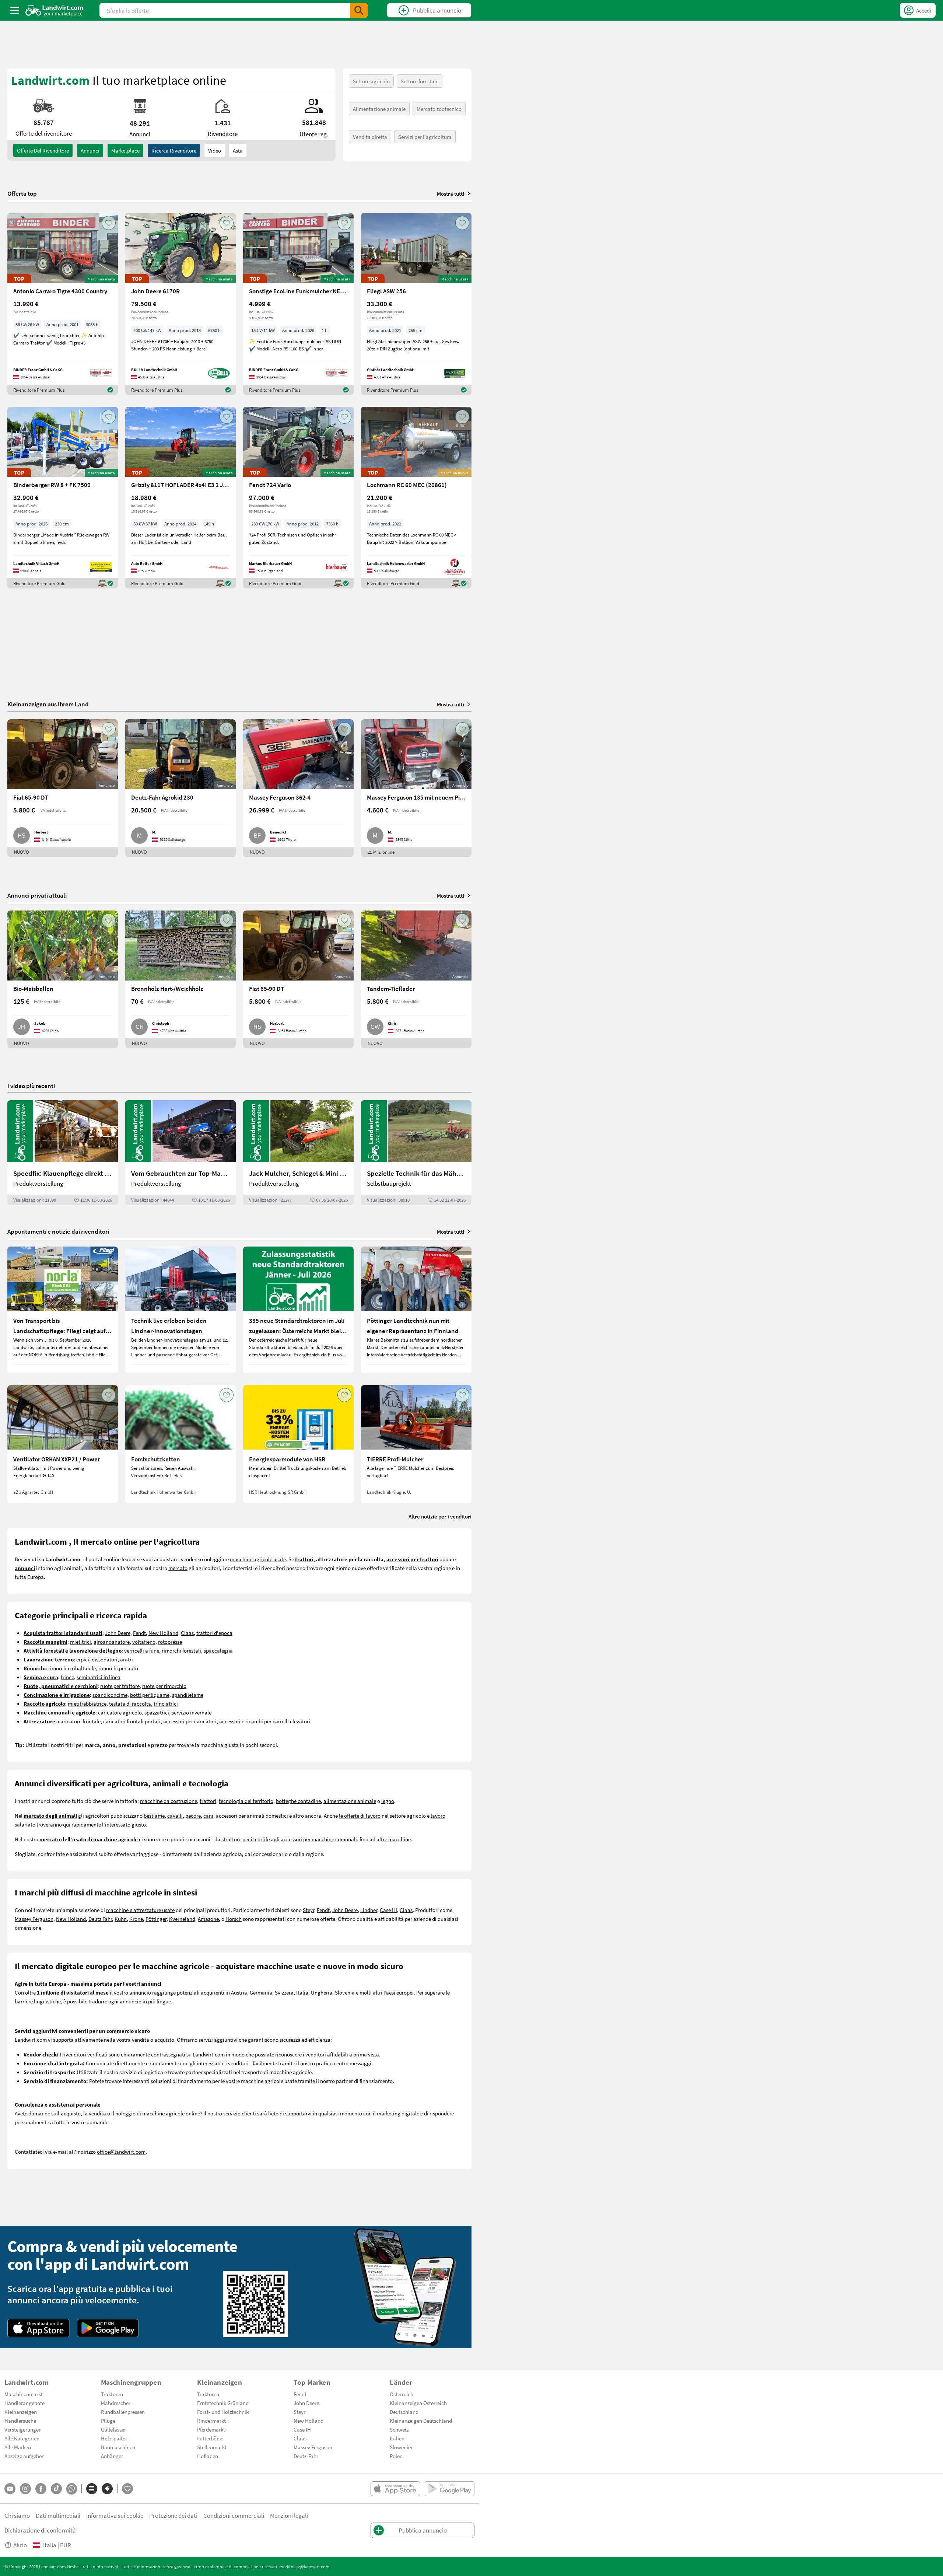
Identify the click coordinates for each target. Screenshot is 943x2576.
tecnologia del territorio (246, 1801)
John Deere (118, 1633)
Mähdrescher (116, 2403)
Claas (187, 1633)
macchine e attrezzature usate (140, 1910)
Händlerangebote (24, 2403)
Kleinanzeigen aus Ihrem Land (48, 704)
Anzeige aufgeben (24, 2456)
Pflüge (108, 2421)
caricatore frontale (79, 1721)
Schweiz (399, 2429)
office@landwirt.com (121, 2152)
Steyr (309, 1910)
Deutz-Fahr (306, 2456)
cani (208, 1815)
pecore (193, 1815)
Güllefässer (113, 2429)
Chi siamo (17, 2515)
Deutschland (404, 2412)
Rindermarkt (211, 2421)
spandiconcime (110, 1695)
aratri (127, 1659)
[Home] (54, 10)
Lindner (369, 1910)
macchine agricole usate (258, 1559)
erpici (83, 1659)
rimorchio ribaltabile (72, 1668)
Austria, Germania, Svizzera (262, 1992)
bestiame (154, 1815)
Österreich (402, 2394)
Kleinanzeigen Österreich (418, 2403)
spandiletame (188, 1695)
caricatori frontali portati (132, 1721)
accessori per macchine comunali (319, 1839)
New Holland (163, 1633)
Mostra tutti (451, 193)
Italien (397, 2438)
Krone (136, 1919)
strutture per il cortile (246, 1839)
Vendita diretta (370, 137)
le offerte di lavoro (360, 1815)
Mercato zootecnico (439, 109)
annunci (90, 150)
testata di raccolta (130, 1703)
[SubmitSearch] (359, 10)
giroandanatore (112, 1642)
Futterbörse (210, 2438)
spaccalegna (218, 1650)
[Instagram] (25, 2489)
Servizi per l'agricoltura (425, 137)
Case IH (388, 1910)
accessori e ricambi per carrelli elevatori (265, 1721)
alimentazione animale (350, 1801)
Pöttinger (156, 1919)
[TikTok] (56, 2489)
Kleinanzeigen (21, 2412)
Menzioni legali (289, 2515)
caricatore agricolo (120, 1712)
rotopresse (170, 1642)
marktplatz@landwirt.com (304, 2566)
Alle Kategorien (22, 2438)
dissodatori (105, 1659)
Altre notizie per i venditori (440, 1516)
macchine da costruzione (169, 1801)
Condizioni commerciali (234, 2515)
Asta (238, 150)
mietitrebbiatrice (87, 1703)
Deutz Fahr (100, 1919)
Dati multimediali (58, 2515)
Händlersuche (20, 2421)
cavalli (175, 1815)
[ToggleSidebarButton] (15, 10)
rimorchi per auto (118, 1668)
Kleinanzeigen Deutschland (421, 2421)
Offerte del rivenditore (43, 150)
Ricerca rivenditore (174, 150)
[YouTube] (10, 2489)
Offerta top (22, 193)
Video (215, 150)
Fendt (139, 1633)
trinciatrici (166, 1703)
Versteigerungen (23, 2429)
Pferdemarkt (211, 2429)
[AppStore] (38, 2328)
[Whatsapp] (72, 2489)
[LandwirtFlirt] (127, 2489)
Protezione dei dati (173, 2515)
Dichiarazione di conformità (40, 2530)
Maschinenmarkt (24, 2394)
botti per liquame (150, 1695)
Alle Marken (18, 2447)
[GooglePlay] (108, 2328)
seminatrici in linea (99, 1677)
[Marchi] (107, 2489)
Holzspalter (114, 2438)
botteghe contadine (298, 1801)
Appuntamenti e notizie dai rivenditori (58, 1231)
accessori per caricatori (190, 1721)
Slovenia (345, 1992)
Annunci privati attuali (37, 895)
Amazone (208, 1919)
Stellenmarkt (212, 2447)
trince (67, 1677)
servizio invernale (192, 1712)
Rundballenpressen (123, 2412)
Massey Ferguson (34, 1919)
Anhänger (112, 2456)
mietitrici (80, 1642)
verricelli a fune (142, 1650)
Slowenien (402, 2447)
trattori (208, 1801)
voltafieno (144, 1642)
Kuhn (121, 1919)
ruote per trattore (120, 1686)
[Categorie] (92, 2489)
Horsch (234, 1919)
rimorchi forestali (181, 1650)
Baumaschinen (118, 2447)
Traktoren (112, 2394)
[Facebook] (41, 2489)
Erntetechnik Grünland (223, 2403)
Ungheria (322, 1992)
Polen (396, 2456)
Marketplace (125, 150)
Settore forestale (420, 81)
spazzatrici (157, 1712)
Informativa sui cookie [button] (115, 2515)
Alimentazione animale (379, 109)
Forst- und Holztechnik (223, 2412)
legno (388, 1801)
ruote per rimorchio (164, 1686)
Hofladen (208, 2456)
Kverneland (182, 1919)
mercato (178, 1568)
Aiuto (20, 2545)
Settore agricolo (371, 81)
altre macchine (394, 1839)
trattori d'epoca (214, 1633)
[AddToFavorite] (109, 223)
